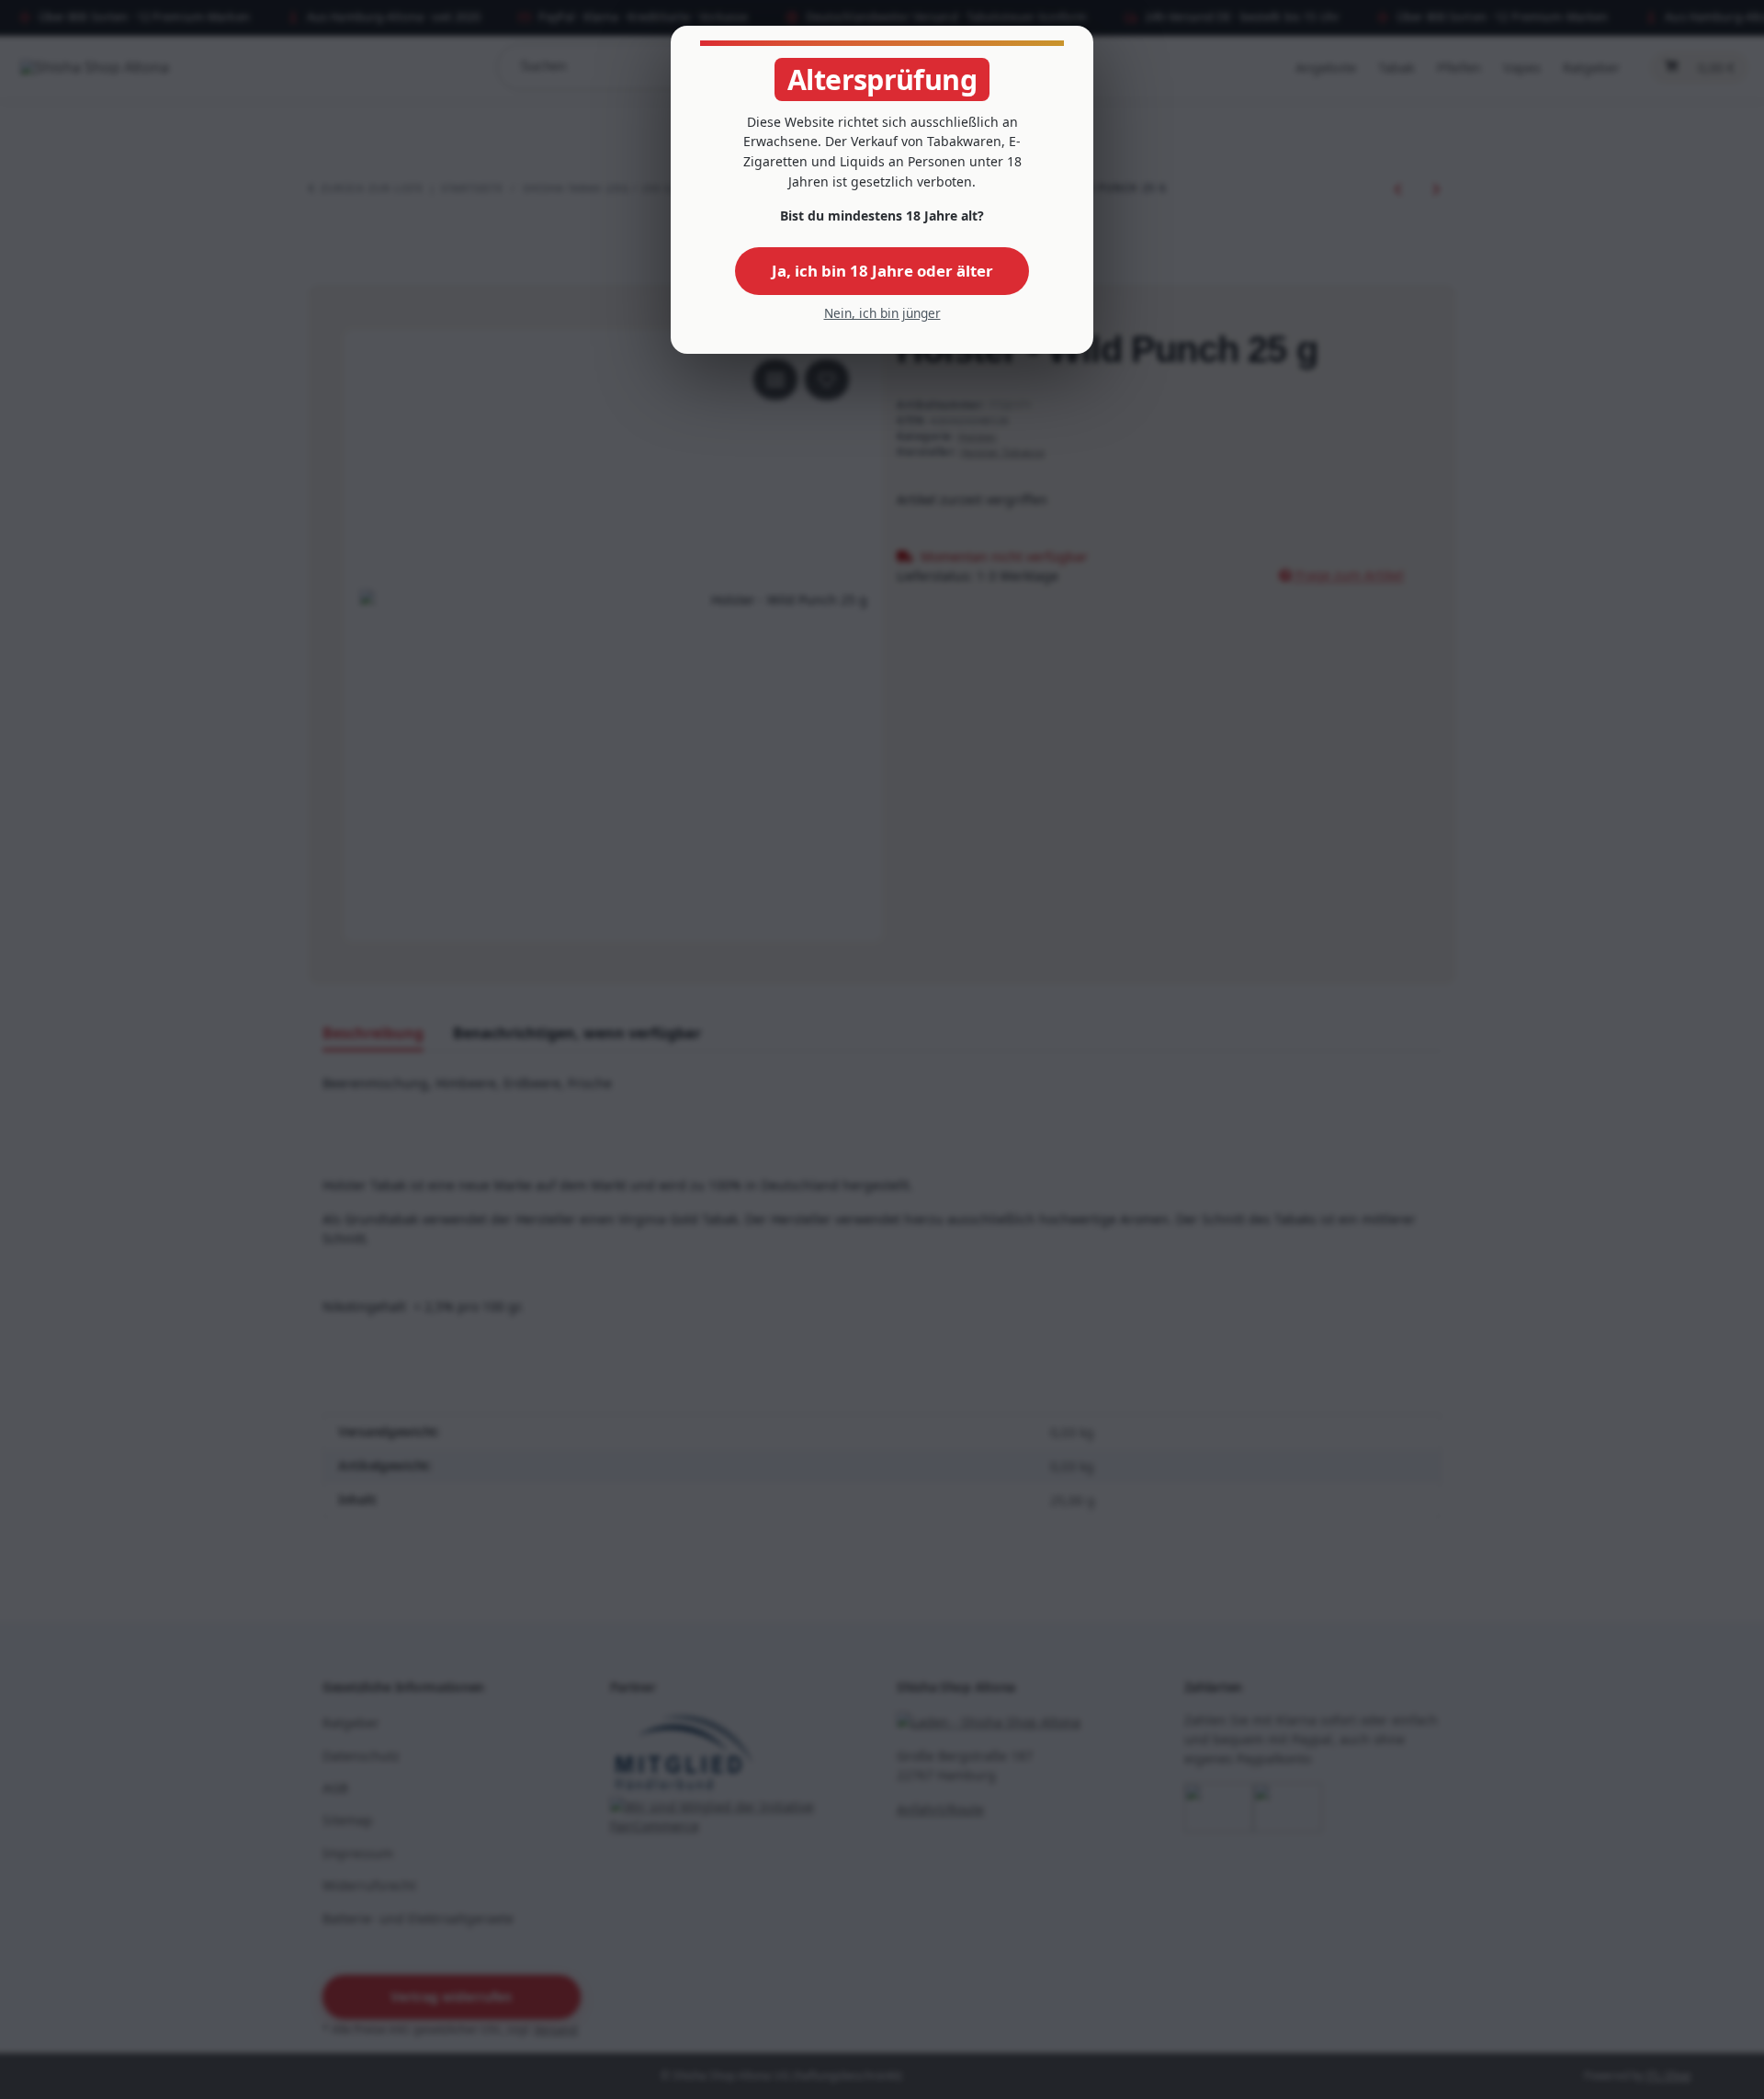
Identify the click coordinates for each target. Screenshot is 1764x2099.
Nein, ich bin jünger (882, 313)
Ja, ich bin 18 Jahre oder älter (882, 271)
